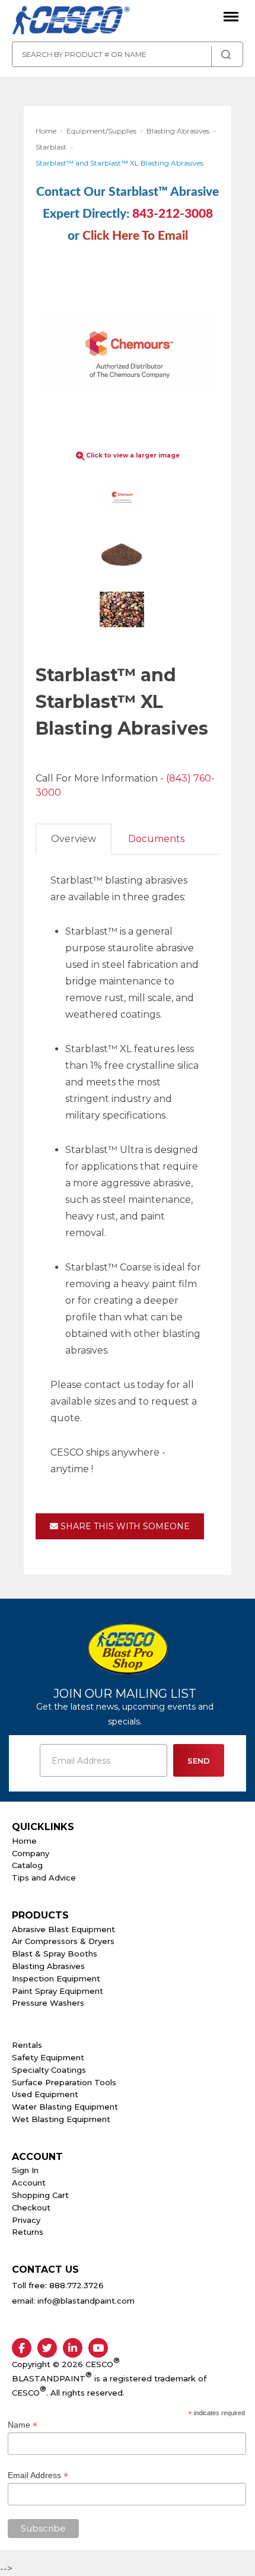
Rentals (27, 2045)
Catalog (27, 1865)
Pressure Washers (48, 2003)
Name (23, 2425)
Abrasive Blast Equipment (63, 1929)
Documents (156, 839)
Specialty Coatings (49, 2070)
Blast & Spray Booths (55, 1954)
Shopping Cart (40, 2195)
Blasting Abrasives (48, 1966)
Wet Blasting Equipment (61, 2119)
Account (29, 2183)
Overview (74, 839)
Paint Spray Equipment (58, 1991)
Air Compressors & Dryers (63, 1941)
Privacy (26, 2220)
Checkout (31, 2207)
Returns (28, 2232)
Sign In (25, 2170)
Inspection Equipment (56, 1978)
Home (24, 1841)
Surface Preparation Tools (64, 2082)
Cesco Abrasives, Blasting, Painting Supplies (71, 21)
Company (31, 1853)
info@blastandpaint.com (86, 2301)
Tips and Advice (44, 1878)
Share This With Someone (124, 1526)
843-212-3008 (173, 214)
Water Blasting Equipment (65, 2107)
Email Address (38, 2475)
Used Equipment (45, 2094)
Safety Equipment (48, 2057)
